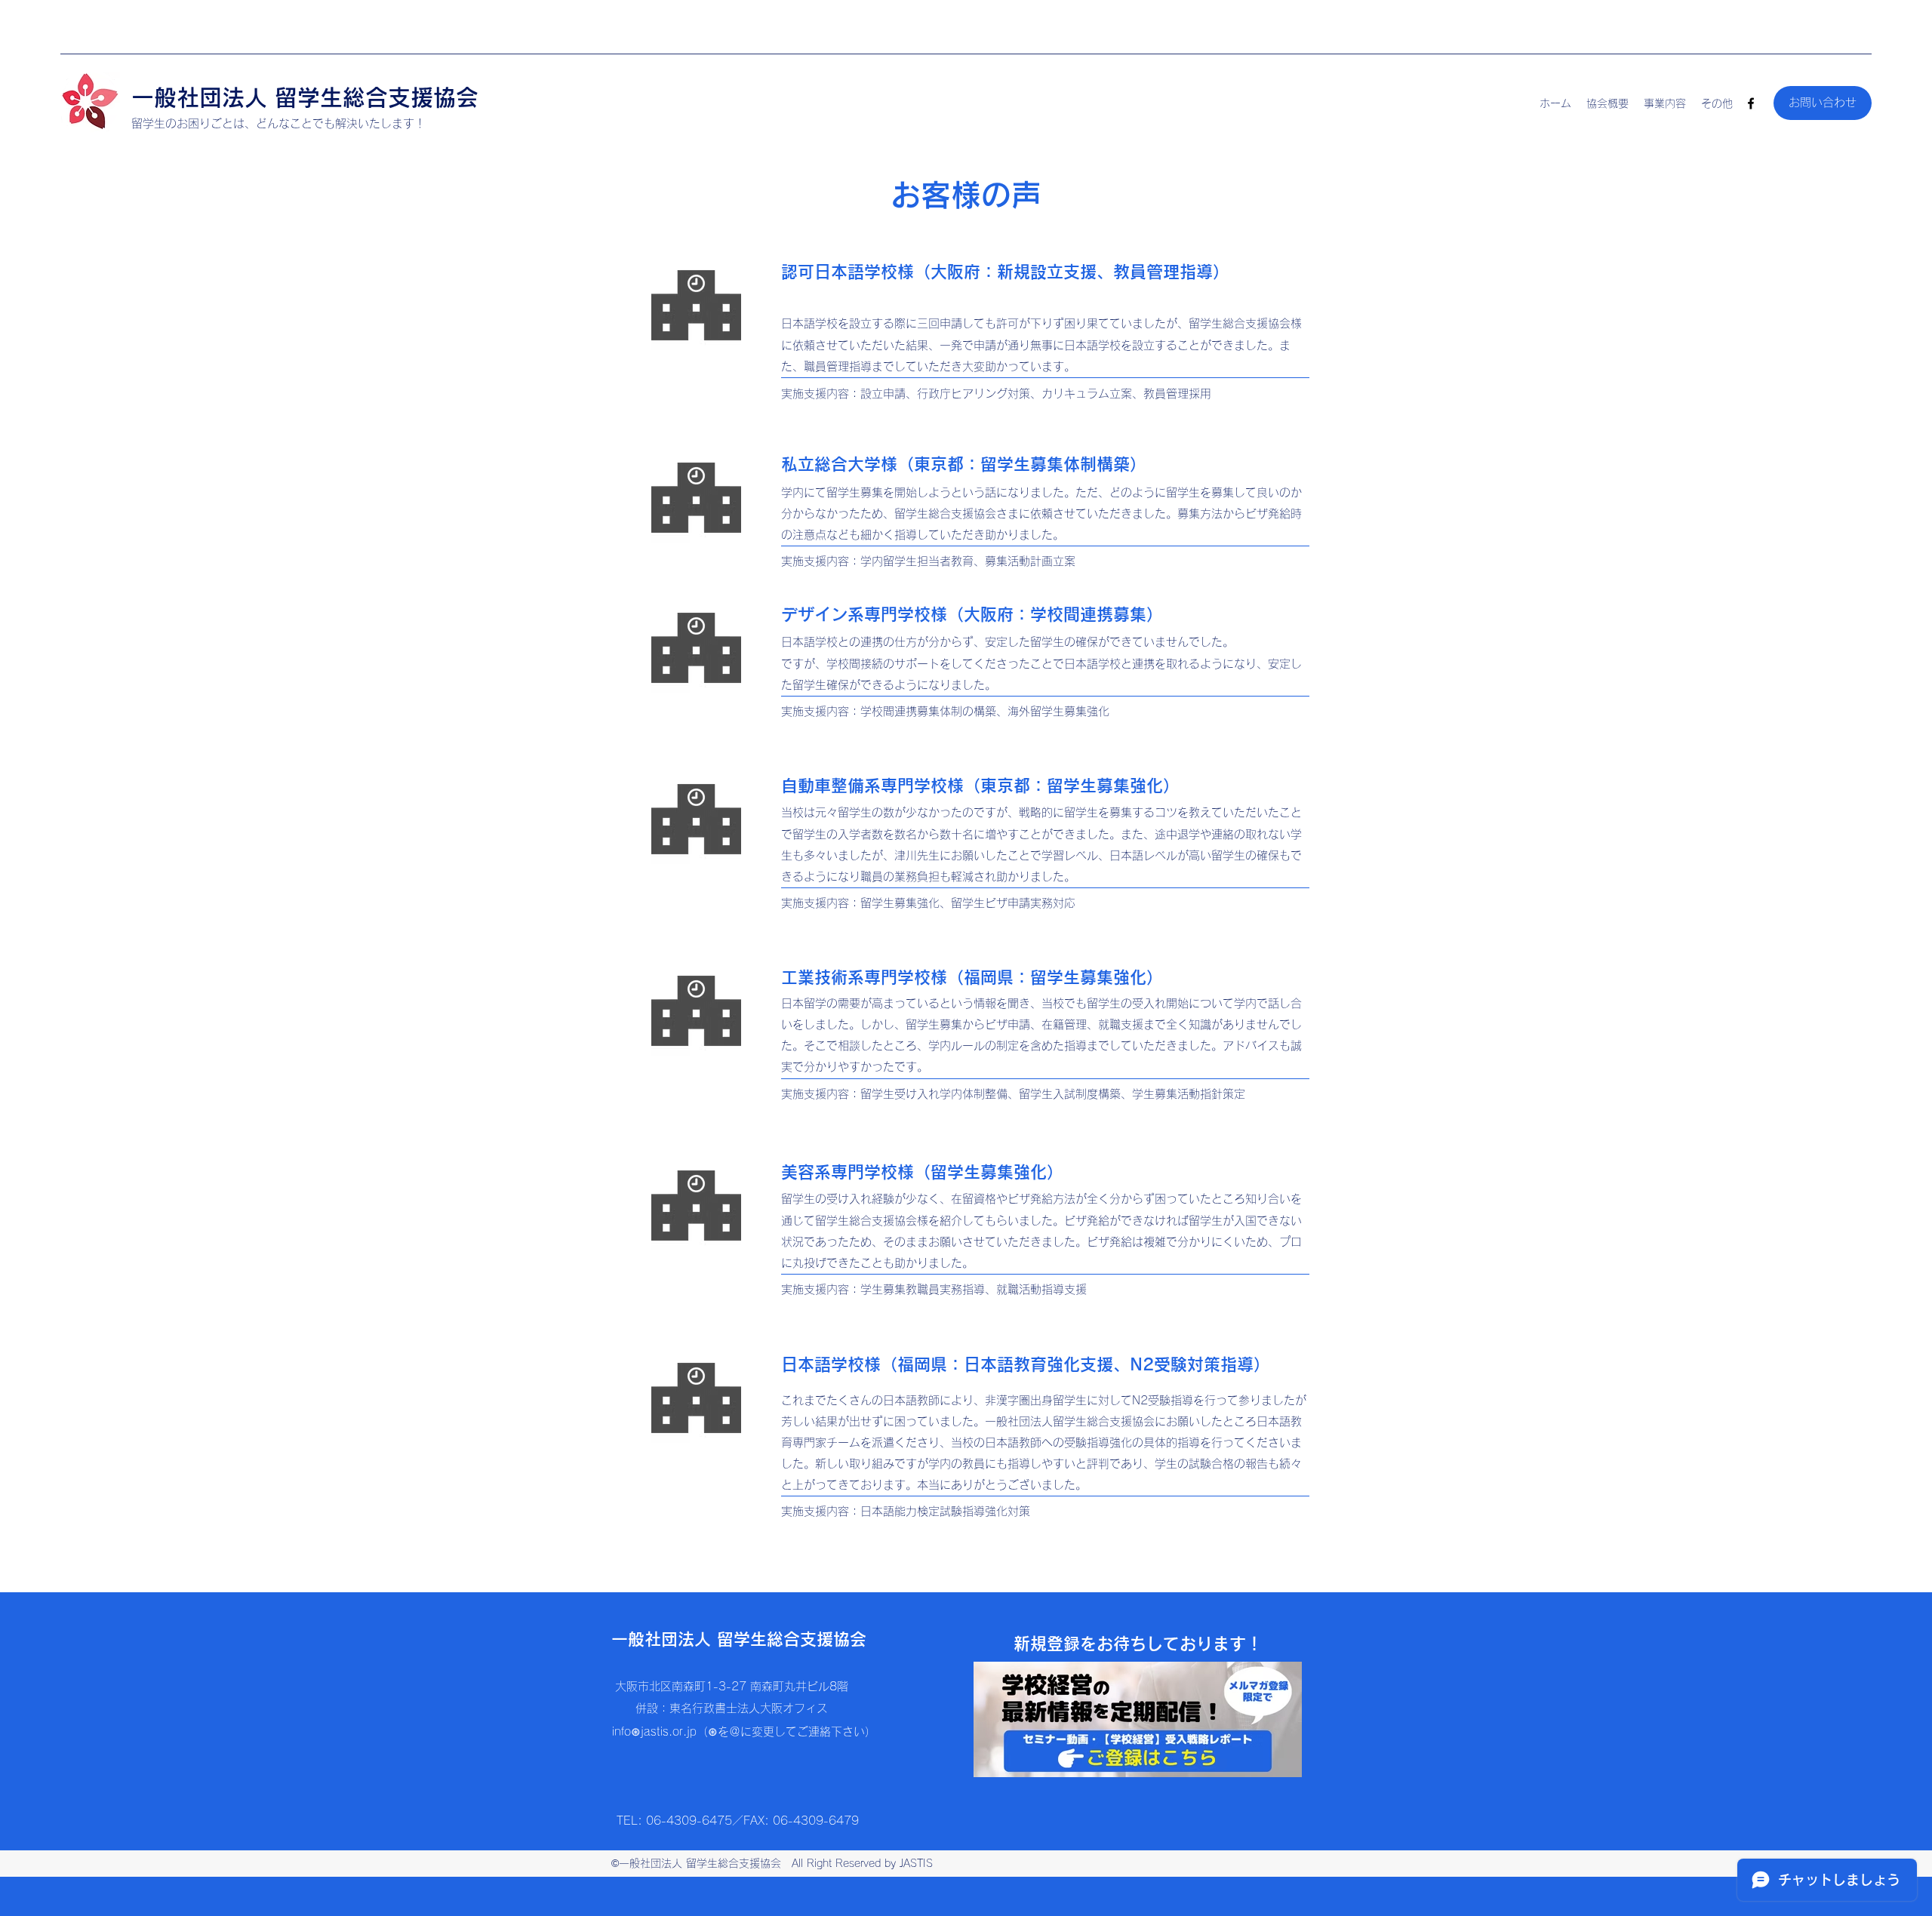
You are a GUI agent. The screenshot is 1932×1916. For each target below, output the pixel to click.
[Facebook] (1751, 103)
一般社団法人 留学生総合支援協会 (305, 97)
